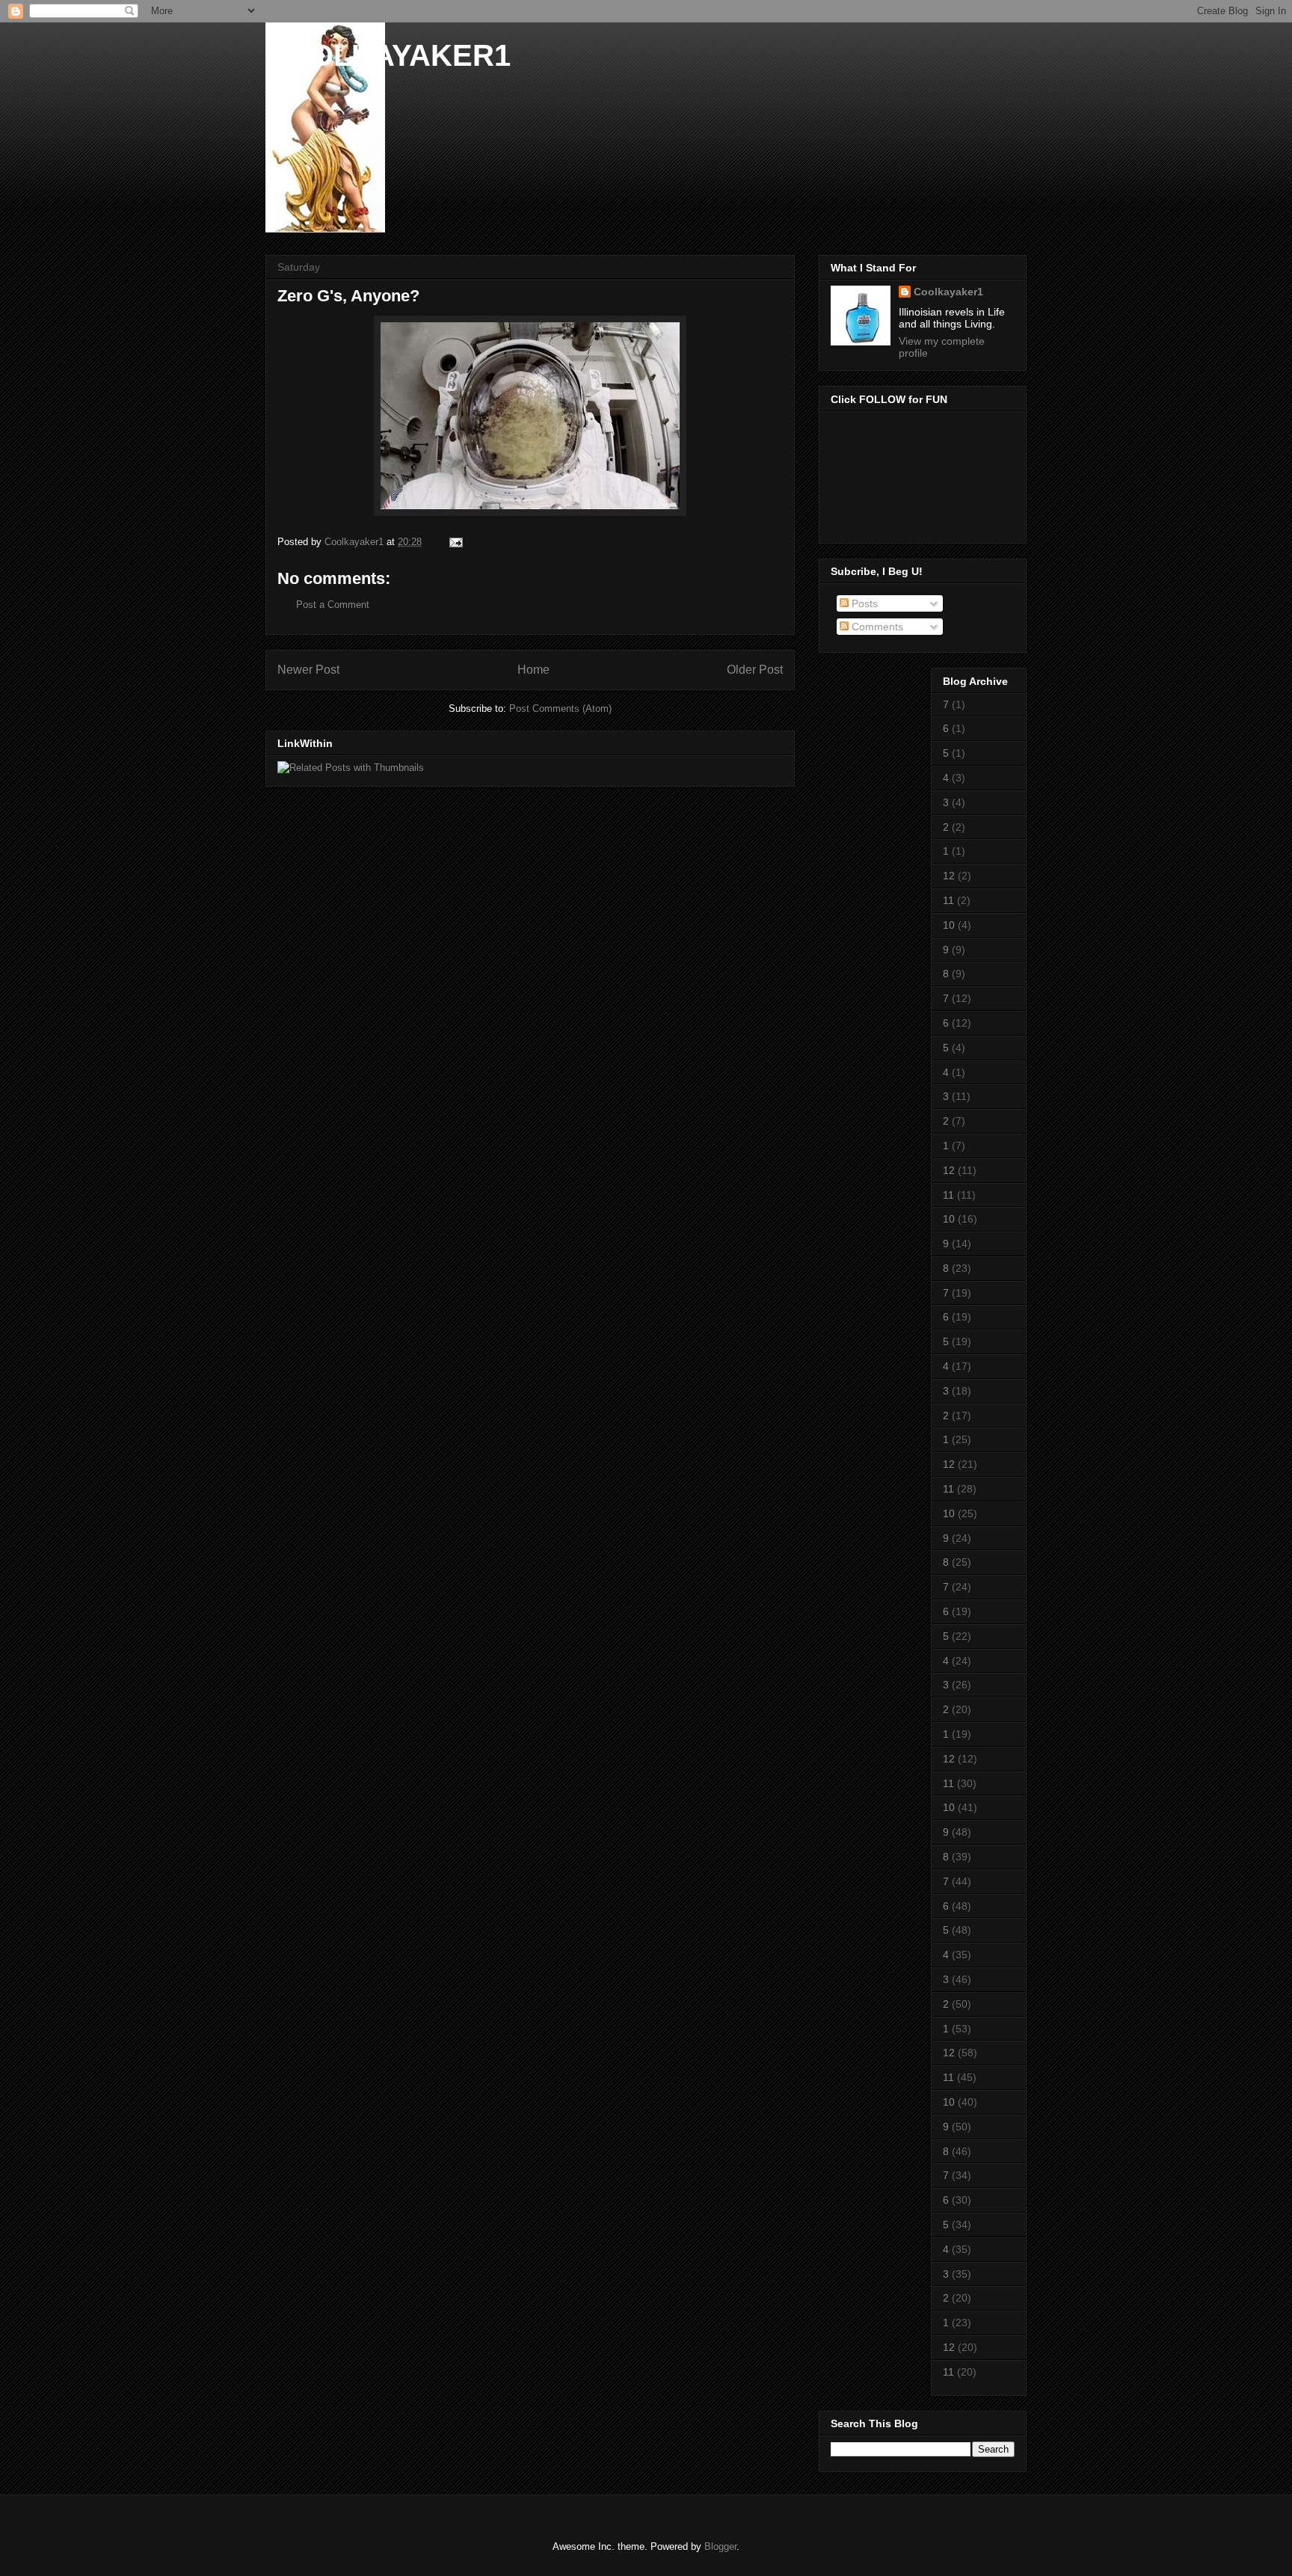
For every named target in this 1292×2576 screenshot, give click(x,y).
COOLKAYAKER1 (388, 55)
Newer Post (308, 670)
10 (949, 925)
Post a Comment (333, 605)
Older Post (755, 670)
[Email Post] (455, 542)
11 (948, 900)
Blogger (720, 2546)
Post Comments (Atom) (560, 708)
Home (533, 670)
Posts (863, 603)
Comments (876, 627)
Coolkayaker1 (948, 292)
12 (949, 876)
